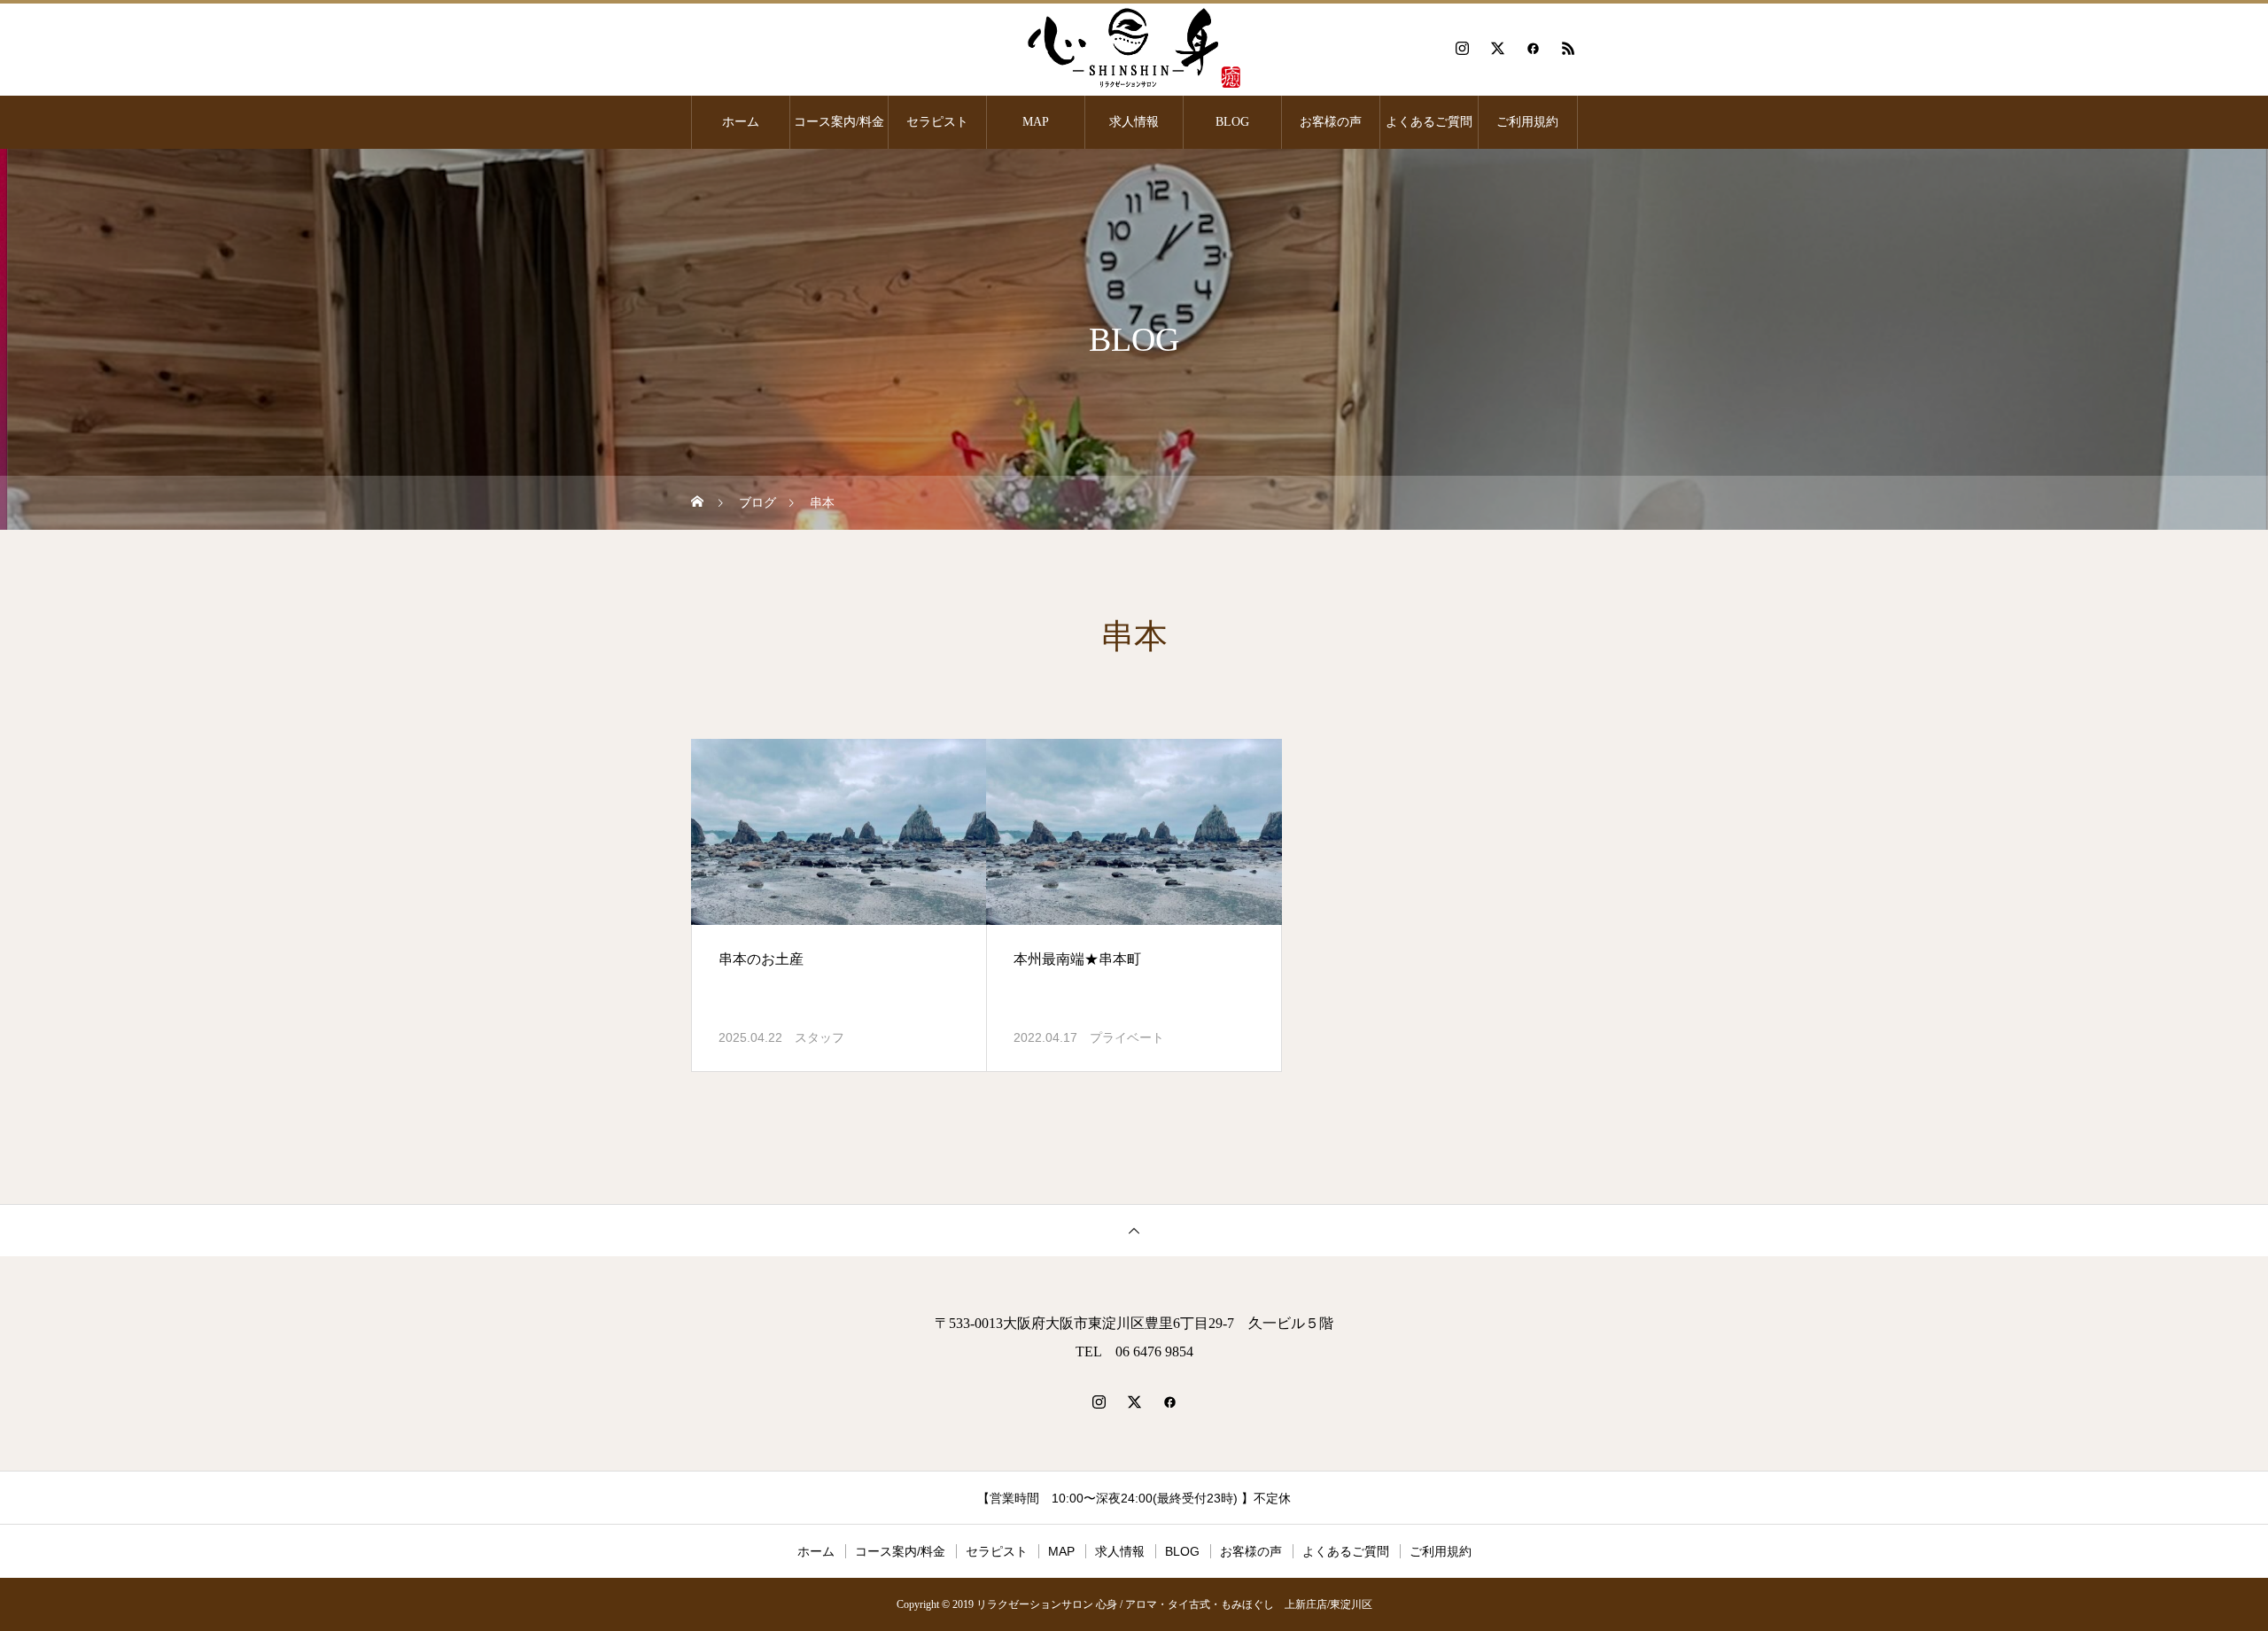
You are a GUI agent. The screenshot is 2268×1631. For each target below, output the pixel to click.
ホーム (741, 122)
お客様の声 (1331, 122)
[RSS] (1568, 48)
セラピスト (937, 122)
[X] (1497, 48)
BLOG (1232, 122)
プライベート (1127, 1037)
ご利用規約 (1527, 122)
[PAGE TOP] (1134, 1230)
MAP (1036, 122)
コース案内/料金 (839, 122)
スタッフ (819, 1037)
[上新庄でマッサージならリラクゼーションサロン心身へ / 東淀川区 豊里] (1134, 48)
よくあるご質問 (1429, 122)
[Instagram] (1462, 48)
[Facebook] (1533, 48)
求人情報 (1134, 122)
